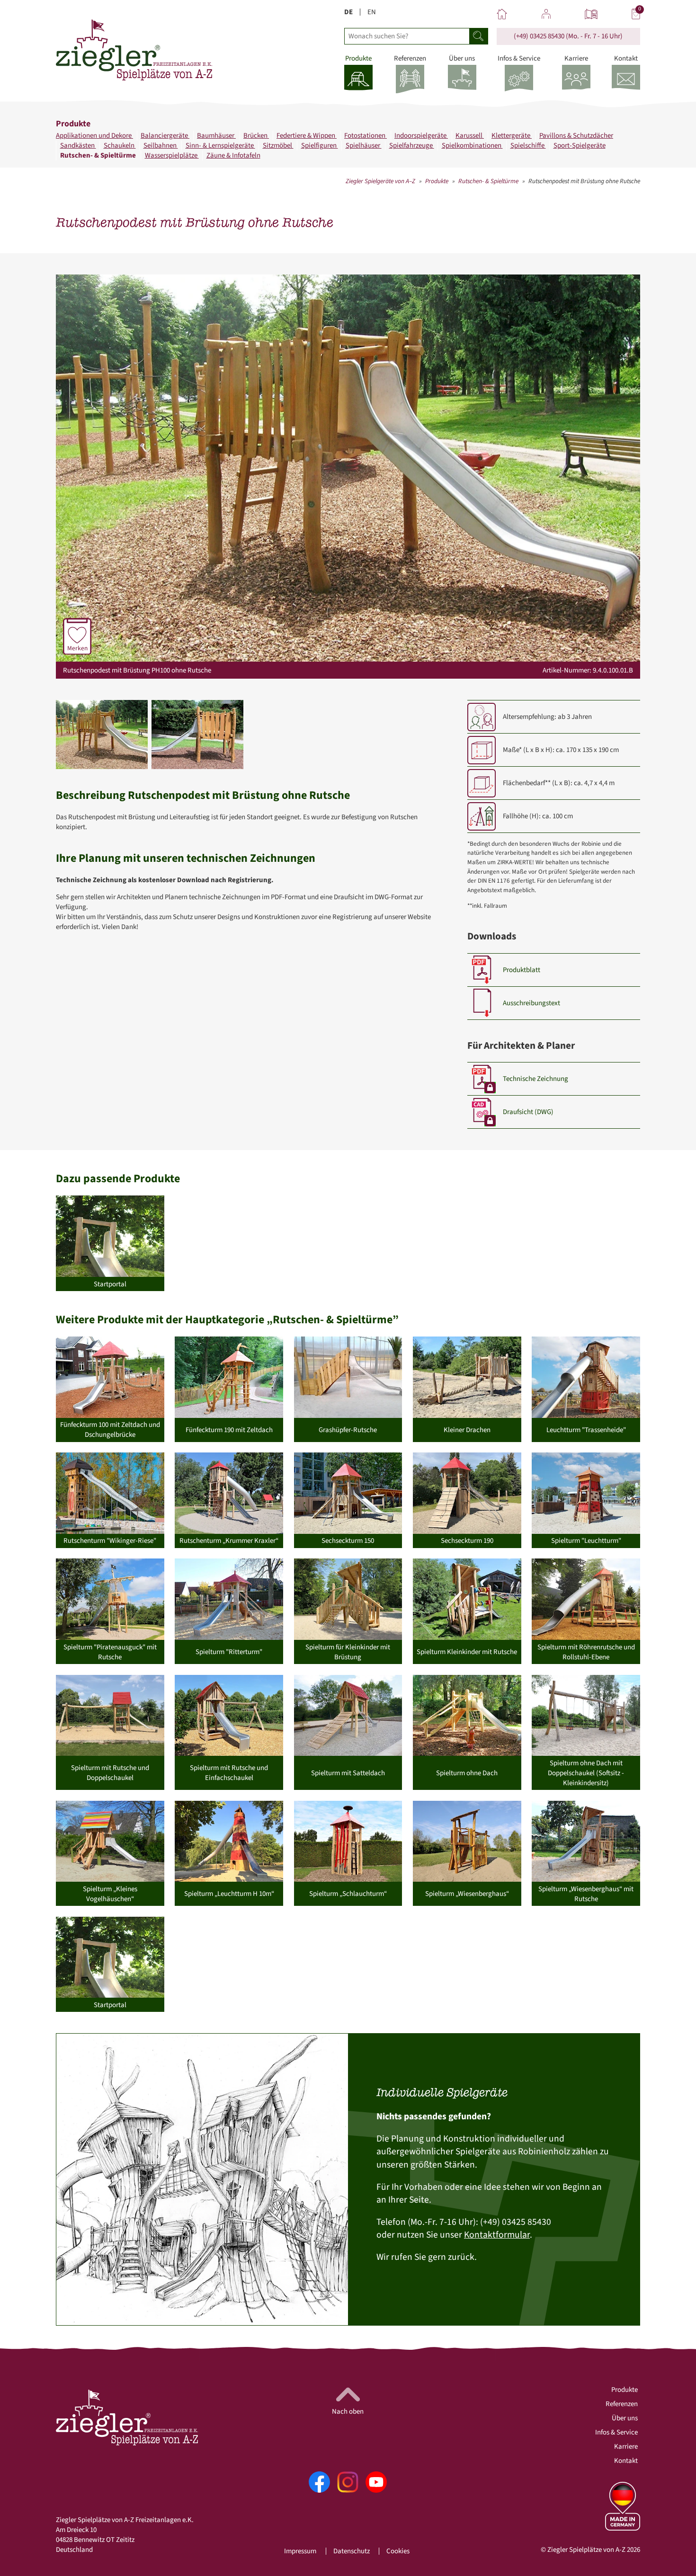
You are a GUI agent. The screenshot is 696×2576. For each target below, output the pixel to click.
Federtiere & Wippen (307, 136)
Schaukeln (120, 146)
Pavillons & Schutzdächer (576, 136)
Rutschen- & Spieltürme (99, 155)
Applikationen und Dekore (94, 136)
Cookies (398, 2551)
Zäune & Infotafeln (233, 155)
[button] (102, 735)
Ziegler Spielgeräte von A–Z (380, 181)
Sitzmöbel (278, 146)
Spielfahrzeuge (412, 146)
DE (348, 12)
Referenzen (622, 2404)
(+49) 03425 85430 (539, 36)
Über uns (625, 2418)
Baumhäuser (216, 136)
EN (372, 12)
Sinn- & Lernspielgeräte (220, 146)
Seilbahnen (161, 146)
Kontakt (626, 2461)
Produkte (437, 181)
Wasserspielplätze (172, 155)
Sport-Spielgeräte (580, 146)
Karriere (626, 2447)
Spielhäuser (364, 146)
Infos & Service (616, 2432)
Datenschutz (352, 2551)
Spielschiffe (528, 146)
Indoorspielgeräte (421, 136)
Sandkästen (78, 146)
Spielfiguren (320, 146)
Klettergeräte (512, 136)
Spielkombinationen (472, 146)
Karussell (470, 136)
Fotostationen (366, 136)
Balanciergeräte (165, 136)
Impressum (300, 2551)
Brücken (256, 136)
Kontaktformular (497, 2235)
